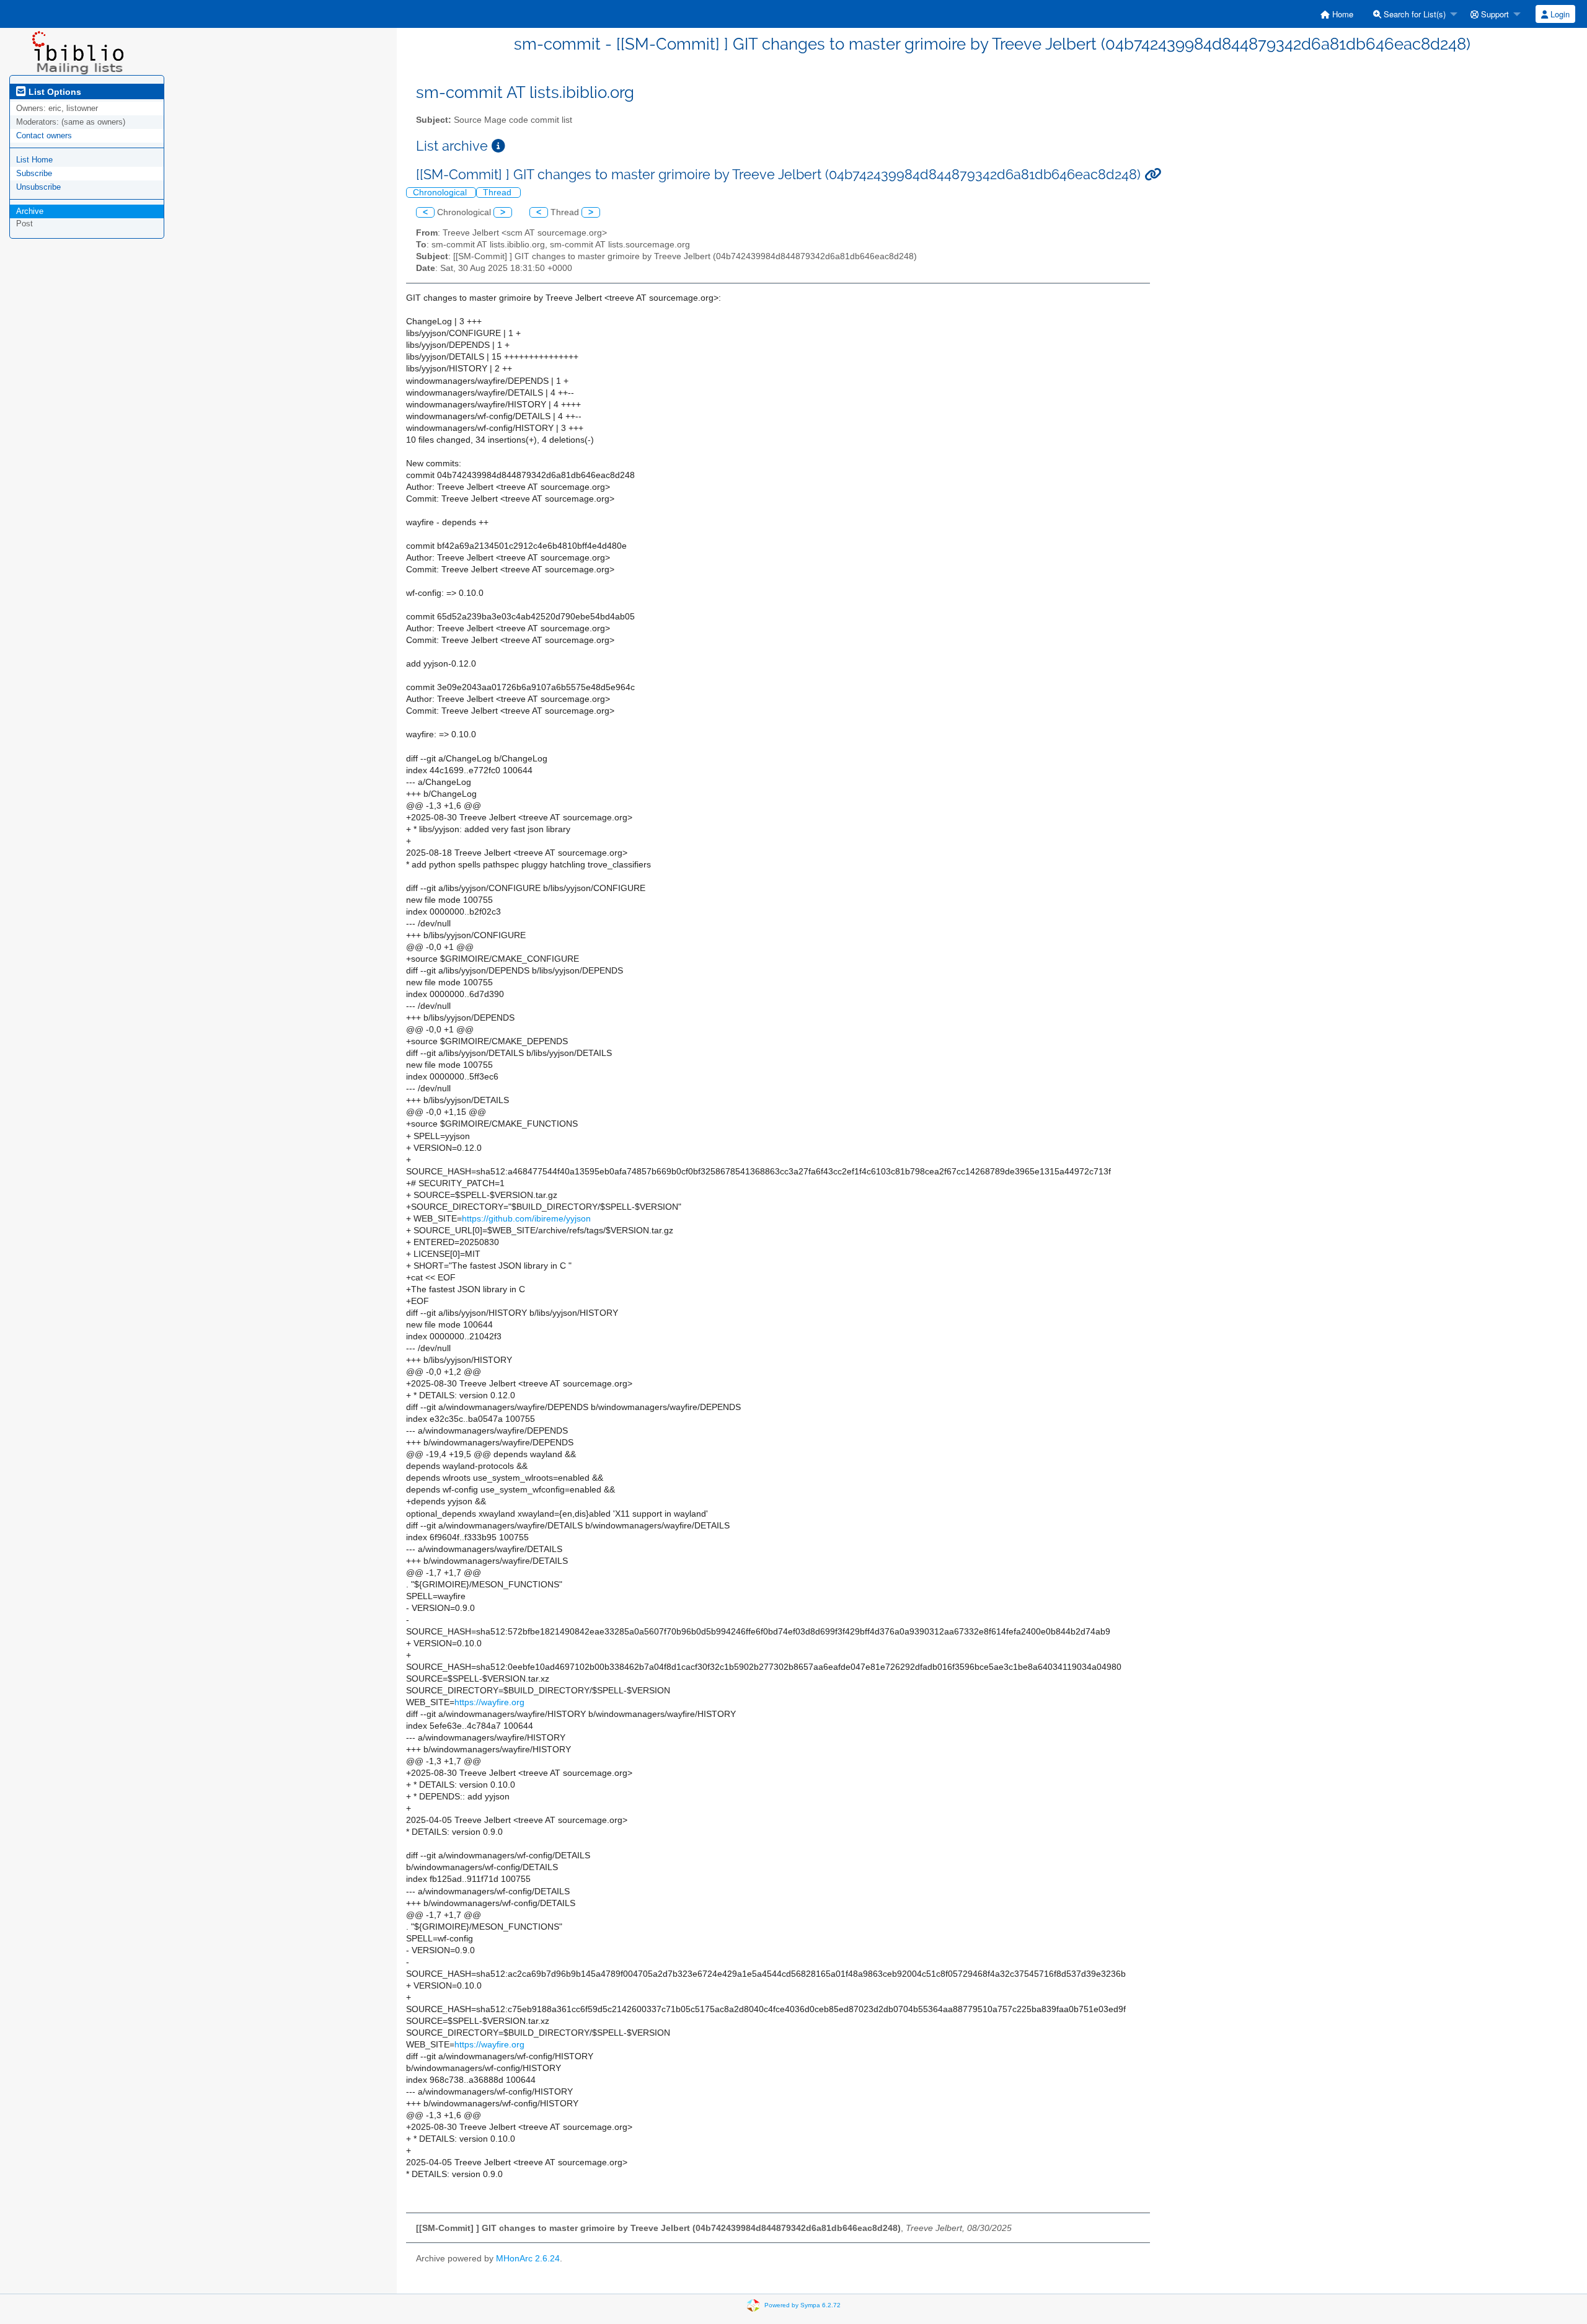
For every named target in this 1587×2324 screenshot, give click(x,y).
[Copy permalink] (1153, 175)
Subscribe (34, 173)
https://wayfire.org (489, 1702)
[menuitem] (1337, 14)
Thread (498, 193)
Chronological (441, 193)
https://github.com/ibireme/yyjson (526, 1219)
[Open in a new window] (498, 146)
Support (1494, 14)
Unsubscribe (38, 187)
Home (1342, 14)
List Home (34, 160)
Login (1559, 14)
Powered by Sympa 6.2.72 (802, 2305)
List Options (54, 92)
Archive (30, 211)
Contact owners (44, 135)
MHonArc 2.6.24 (528, 2259)
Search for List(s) (1413, 14)
